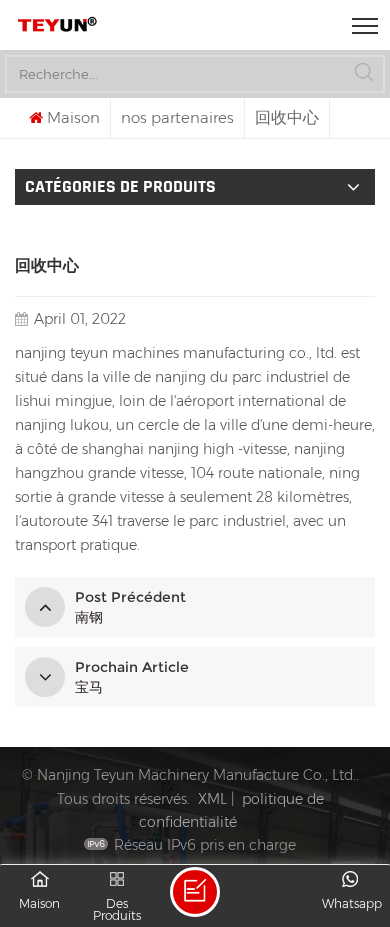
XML (212, 799)
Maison (73, 117)
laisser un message (195, 892)
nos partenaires (177, 117)
